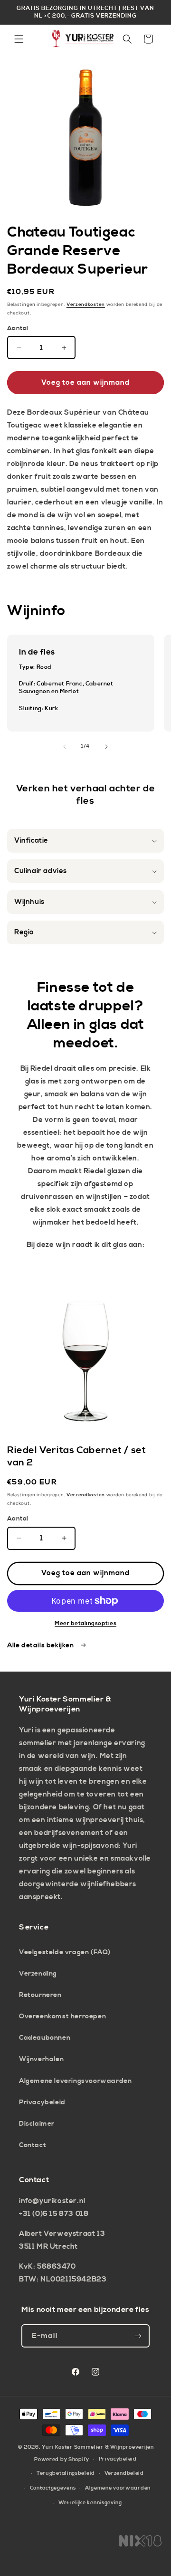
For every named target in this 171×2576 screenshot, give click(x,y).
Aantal (18, 328)
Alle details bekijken (41, 1645)
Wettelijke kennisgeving (90, 2503)
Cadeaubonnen (45, 2038)
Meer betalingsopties (85, 1623)
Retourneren (40, 1995)
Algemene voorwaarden (118, 2488)
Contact (33, 2145)
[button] (19, 39)
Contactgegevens (53, 2488)
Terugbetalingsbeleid (66, 2473)
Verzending (38, 1974)
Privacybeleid (42, 2102)
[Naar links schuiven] (65, 747)
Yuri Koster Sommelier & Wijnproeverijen (98, 2447)
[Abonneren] (138, 2336)
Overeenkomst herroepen (62, 2016)
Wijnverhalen (41, 2059)
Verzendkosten (86, 304)
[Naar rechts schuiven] (106, 747)
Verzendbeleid (124, 2473)
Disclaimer (37, 2124)
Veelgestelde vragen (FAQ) (65, 1952)
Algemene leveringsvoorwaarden (75, 2081)
